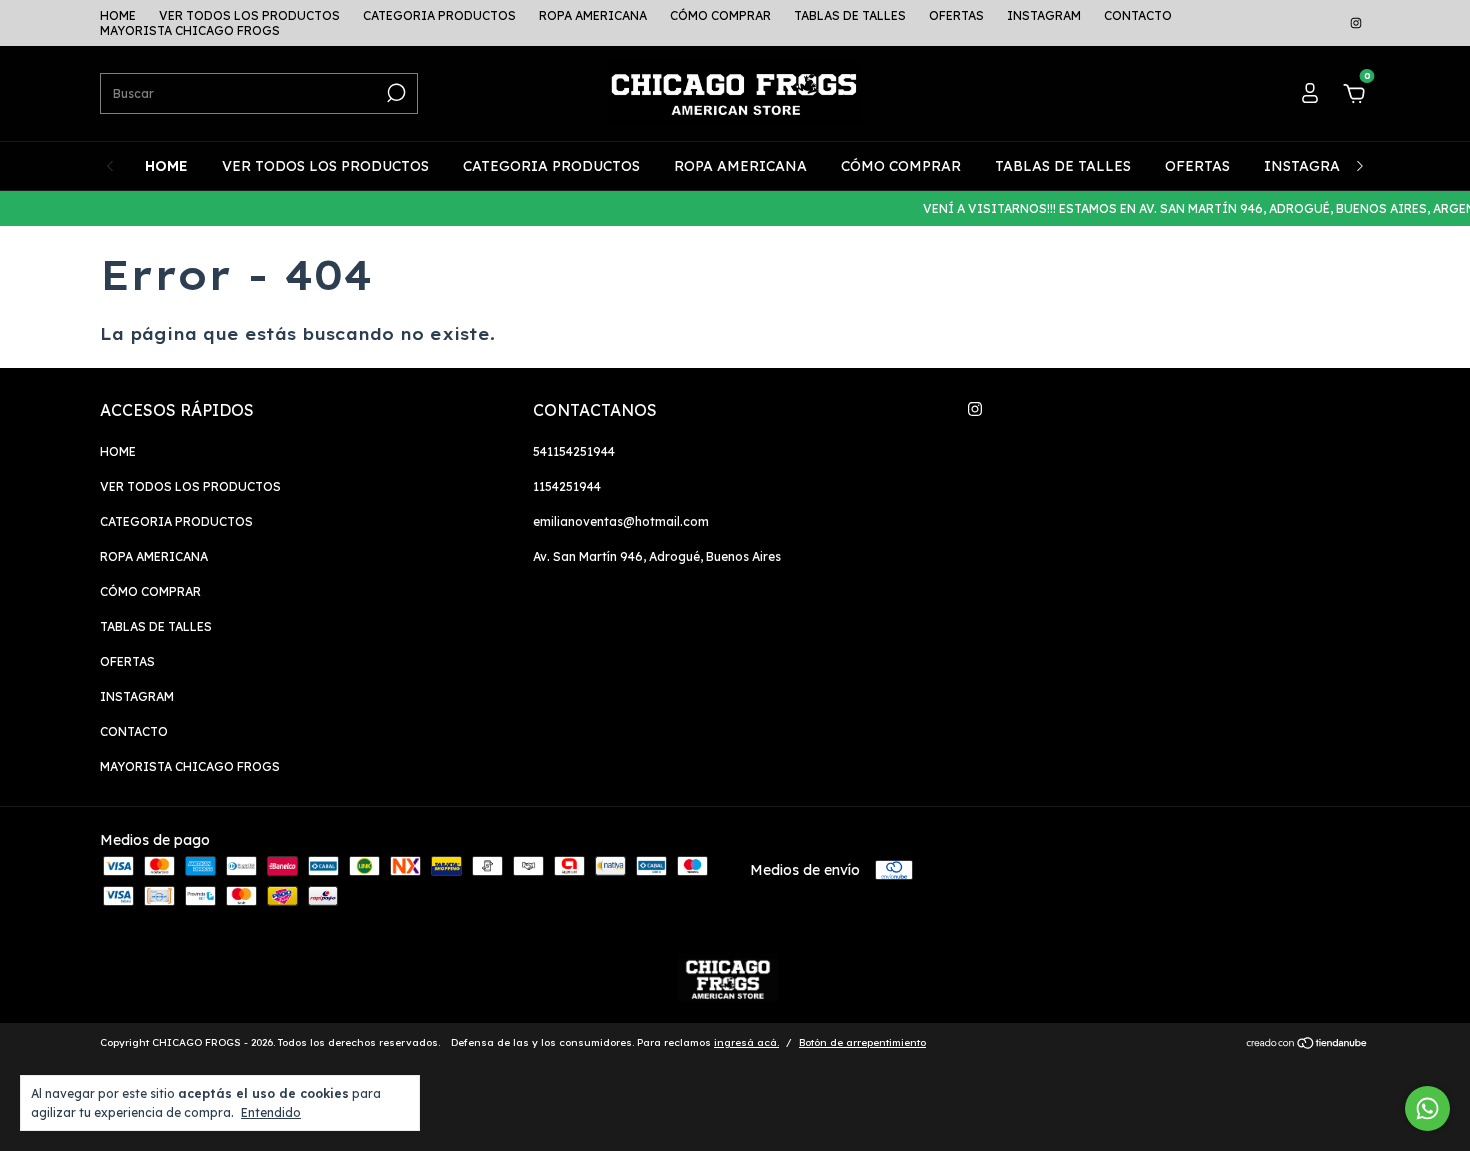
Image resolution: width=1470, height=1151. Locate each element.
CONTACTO (1138, 15)
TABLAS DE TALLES (850, 15)
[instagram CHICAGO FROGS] (1356, 23)
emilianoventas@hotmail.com (621, 521)
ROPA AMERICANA (593, 15)
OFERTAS (956, 15)
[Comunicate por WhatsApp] (1427, 1108)
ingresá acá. (746, 1042)
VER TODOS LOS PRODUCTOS (249, 15)
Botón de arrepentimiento (862, 1042)
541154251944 (574, 451)
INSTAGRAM (1044, 15)
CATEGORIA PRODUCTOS (439, 15)
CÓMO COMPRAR (720, 15)
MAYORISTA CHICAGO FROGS (190, 30)
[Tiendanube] (1307, 1045)
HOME (118, 15)
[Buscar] (394, 93)
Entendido (271, 1112)
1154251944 (567, 486)
